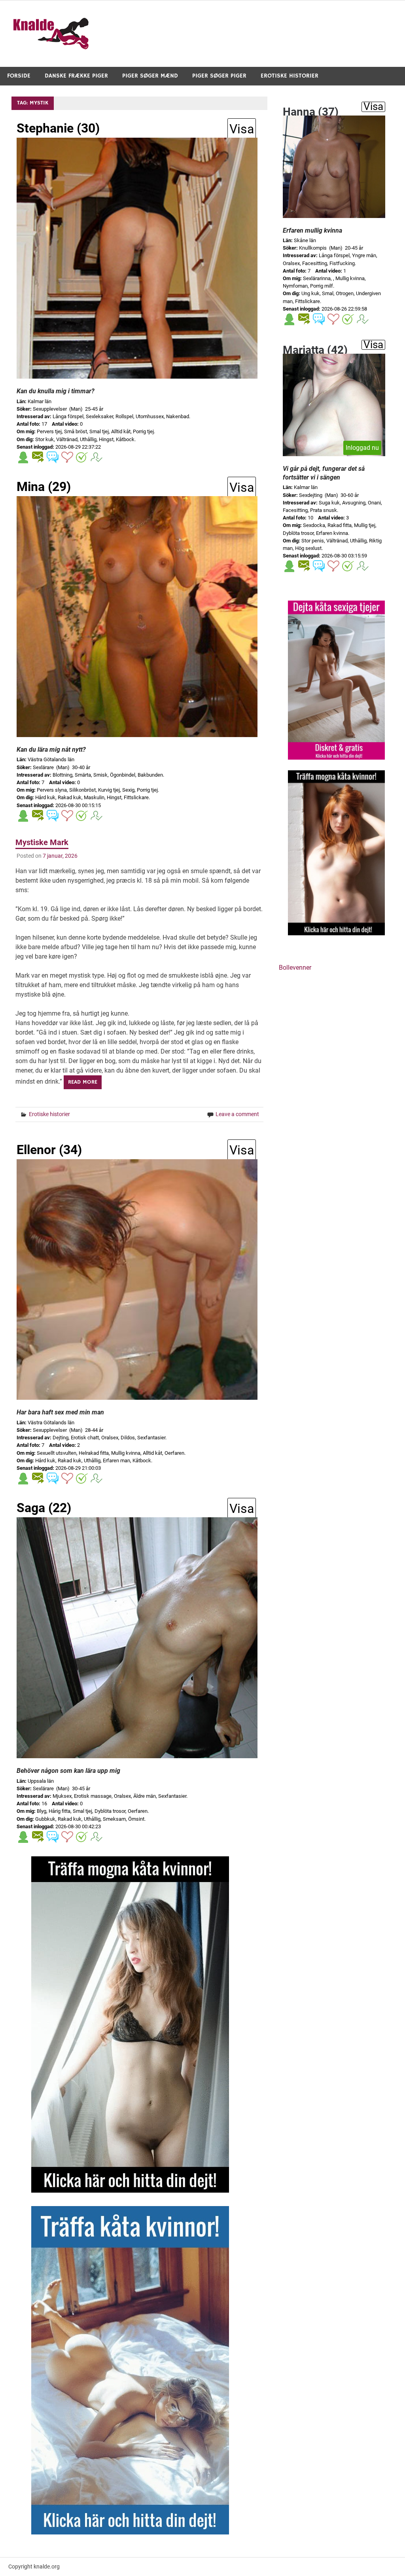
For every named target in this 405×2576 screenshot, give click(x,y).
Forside (19, 76)
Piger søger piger (219, 76)
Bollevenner (295, 968)
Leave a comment (237, 1114)
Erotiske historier (290, 76)
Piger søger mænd (150, 76)
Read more (83, 1082)
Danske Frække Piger (76, 76)
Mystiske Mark (42, 842)
